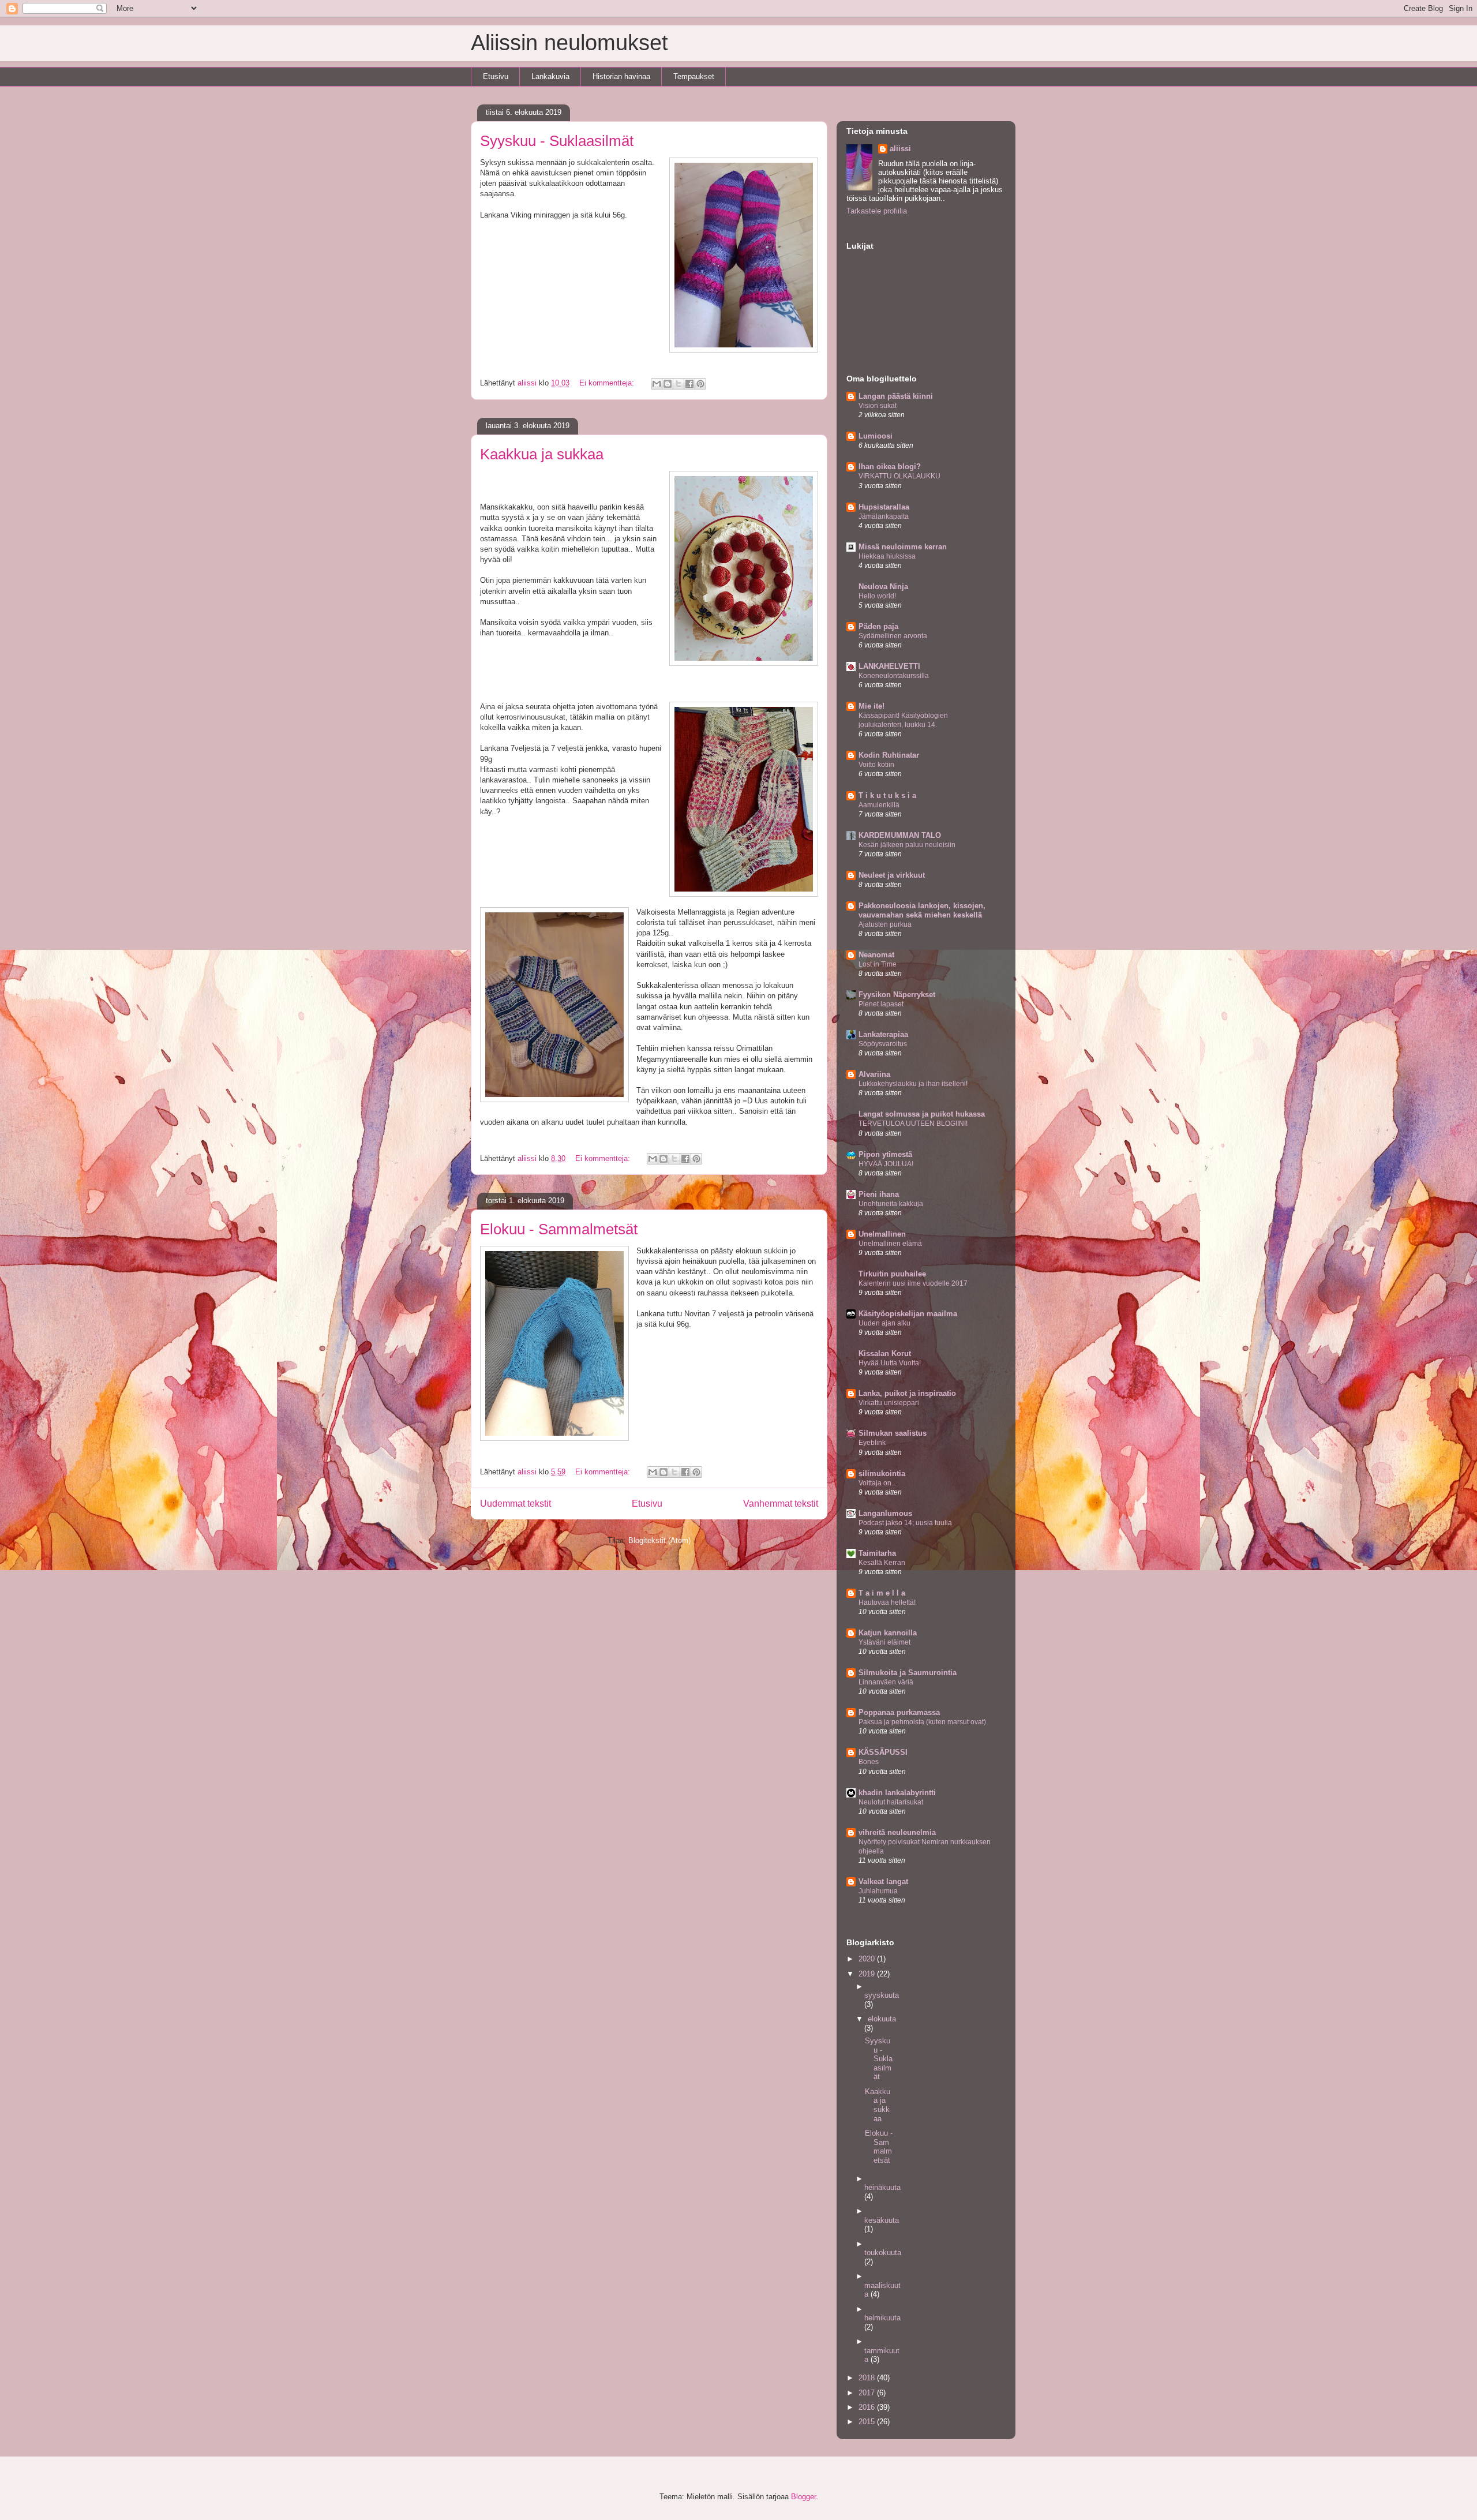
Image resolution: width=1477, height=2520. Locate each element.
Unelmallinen (882, 1234)
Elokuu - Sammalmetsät (559, 1229)
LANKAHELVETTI (889, 666)
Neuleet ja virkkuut (892, 875)
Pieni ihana (879, 1194)
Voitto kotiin (876, 765)
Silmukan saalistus (893, 1433)
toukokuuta (883, 2253)
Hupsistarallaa (884, 507)
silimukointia (882, 1474)
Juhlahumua (878, 1891)
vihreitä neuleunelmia (897, 1832)
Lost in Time (878, 964)
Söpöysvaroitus (883, 1044)
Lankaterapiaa (883, 1034)
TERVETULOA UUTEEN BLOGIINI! (913, 1124)
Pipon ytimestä (885, 1154)
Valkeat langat (883, 1881)
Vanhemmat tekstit (781, 1504)
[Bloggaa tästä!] (668, 384)
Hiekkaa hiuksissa (887, 556)
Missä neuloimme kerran (903, 547)
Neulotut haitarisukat (891, 1802)
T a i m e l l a (882, 1593)
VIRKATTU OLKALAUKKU (899, 476)
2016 (868, 2407)
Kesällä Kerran (882, 1563)
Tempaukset (694, 76)
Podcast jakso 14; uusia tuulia (905, 1523)
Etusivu (496, 76)
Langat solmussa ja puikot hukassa (922, 1114)
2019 (868, 1974)
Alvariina (874, 1074)
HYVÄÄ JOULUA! (886, 1164)
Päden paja (878, 626)
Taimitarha (877, 1553)
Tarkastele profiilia (877, 211)
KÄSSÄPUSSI (883, 1752)
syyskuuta (882, 1995)
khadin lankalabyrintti (897, 1793)
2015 (868, 2422)
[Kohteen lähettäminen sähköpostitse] (657, 384)
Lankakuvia (550, 76)
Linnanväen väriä (886, 1682)
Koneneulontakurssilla (894, 676)
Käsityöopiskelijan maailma (908, 1314)
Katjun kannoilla (888, 1633)
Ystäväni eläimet (884, 1642)
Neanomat (876, 955)
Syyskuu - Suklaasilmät (557, 141)
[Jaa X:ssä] (678, 384)
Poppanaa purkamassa (899, 1712)
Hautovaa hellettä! (887, 1602)
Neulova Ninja (883, 587)
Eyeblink (872, 1443)
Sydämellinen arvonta (893, 636)
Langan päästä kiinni (896, 396)
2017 (868, 2393)
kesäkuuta (882, 2220)
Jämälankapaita (884, 516)
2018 (868, 2378)
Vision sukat (878, 406)
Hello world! (877, 596)
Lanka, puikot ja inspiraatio (907, 1393)
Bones (869, 1762)
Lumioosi (876, 436)
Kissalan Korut (885, 1353)
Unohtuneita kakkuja (891, 1204)
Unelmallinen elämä (890, 1244)
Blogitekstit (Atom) (659, 1540)
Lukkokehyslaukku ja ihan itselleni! (913, 1084)
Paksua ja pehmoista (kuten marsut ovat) (922, 1722)
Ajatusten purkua (885, 924)
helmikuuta (882, 2318)
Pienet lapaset (881, 1004)
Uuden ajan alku (884, 1323)
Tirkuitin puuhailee (892, 1274)
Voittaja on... (878, 1483)
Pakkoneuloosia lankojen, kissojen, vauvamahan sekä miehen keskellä (922, 910)
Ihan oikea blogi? (890, 467)
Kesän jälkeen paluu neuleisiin (907, 845)
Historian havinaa (621, 76)
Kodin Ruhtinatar (889, 755)
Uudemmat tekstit (516, 1504)
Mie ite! (871, 706)
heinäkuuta (882, 2187)
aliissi (900, 149)
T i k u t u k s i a (887, 795)
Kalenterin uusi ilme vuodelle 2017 (913, 1283)
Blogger (803, 2497)
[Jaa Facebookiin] (689, 384)
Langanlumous (885, 1513)
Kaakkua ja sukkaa (542, 454)
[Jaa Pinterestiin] (700, 384)
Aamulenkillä (879, 805)
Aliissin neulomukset (569, 43)
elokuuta (882, 2019)
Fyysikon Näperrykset (897, 995)
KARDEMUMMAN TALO (900, 835)
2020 (868, 1959)
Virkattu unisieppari (889, 1403)
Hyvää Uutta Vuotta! (890, 1363)
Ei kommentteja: (608, 383)
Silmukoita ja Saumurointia (908, 1673)
